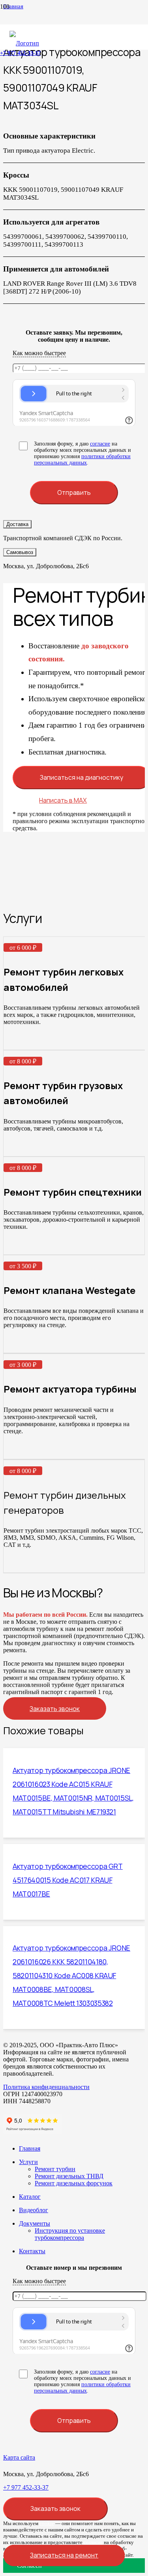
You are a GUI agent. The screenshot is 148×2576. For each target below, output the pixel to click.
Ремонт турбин (55, 2169)
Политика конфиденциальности (46, 2087)
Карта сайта (19, 2457)
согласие (100, 444)
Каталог (30, 2197)
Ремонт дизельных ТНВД (69, 2176)
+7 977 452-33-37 (26, 2487)
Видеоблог (34, 2210)
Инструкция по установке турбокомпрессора (70, 2234)
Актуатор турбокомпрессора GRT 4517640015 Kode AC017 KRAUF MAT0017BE (68, 1880)
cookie (47, 2523)
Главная (30, 2148)
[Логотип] (24, 43)
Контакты (32, 2251)
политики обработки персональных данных (82, 460)
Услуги (28, 2162)
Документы (35, 2223)
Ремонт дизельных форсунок (74, 2183)
